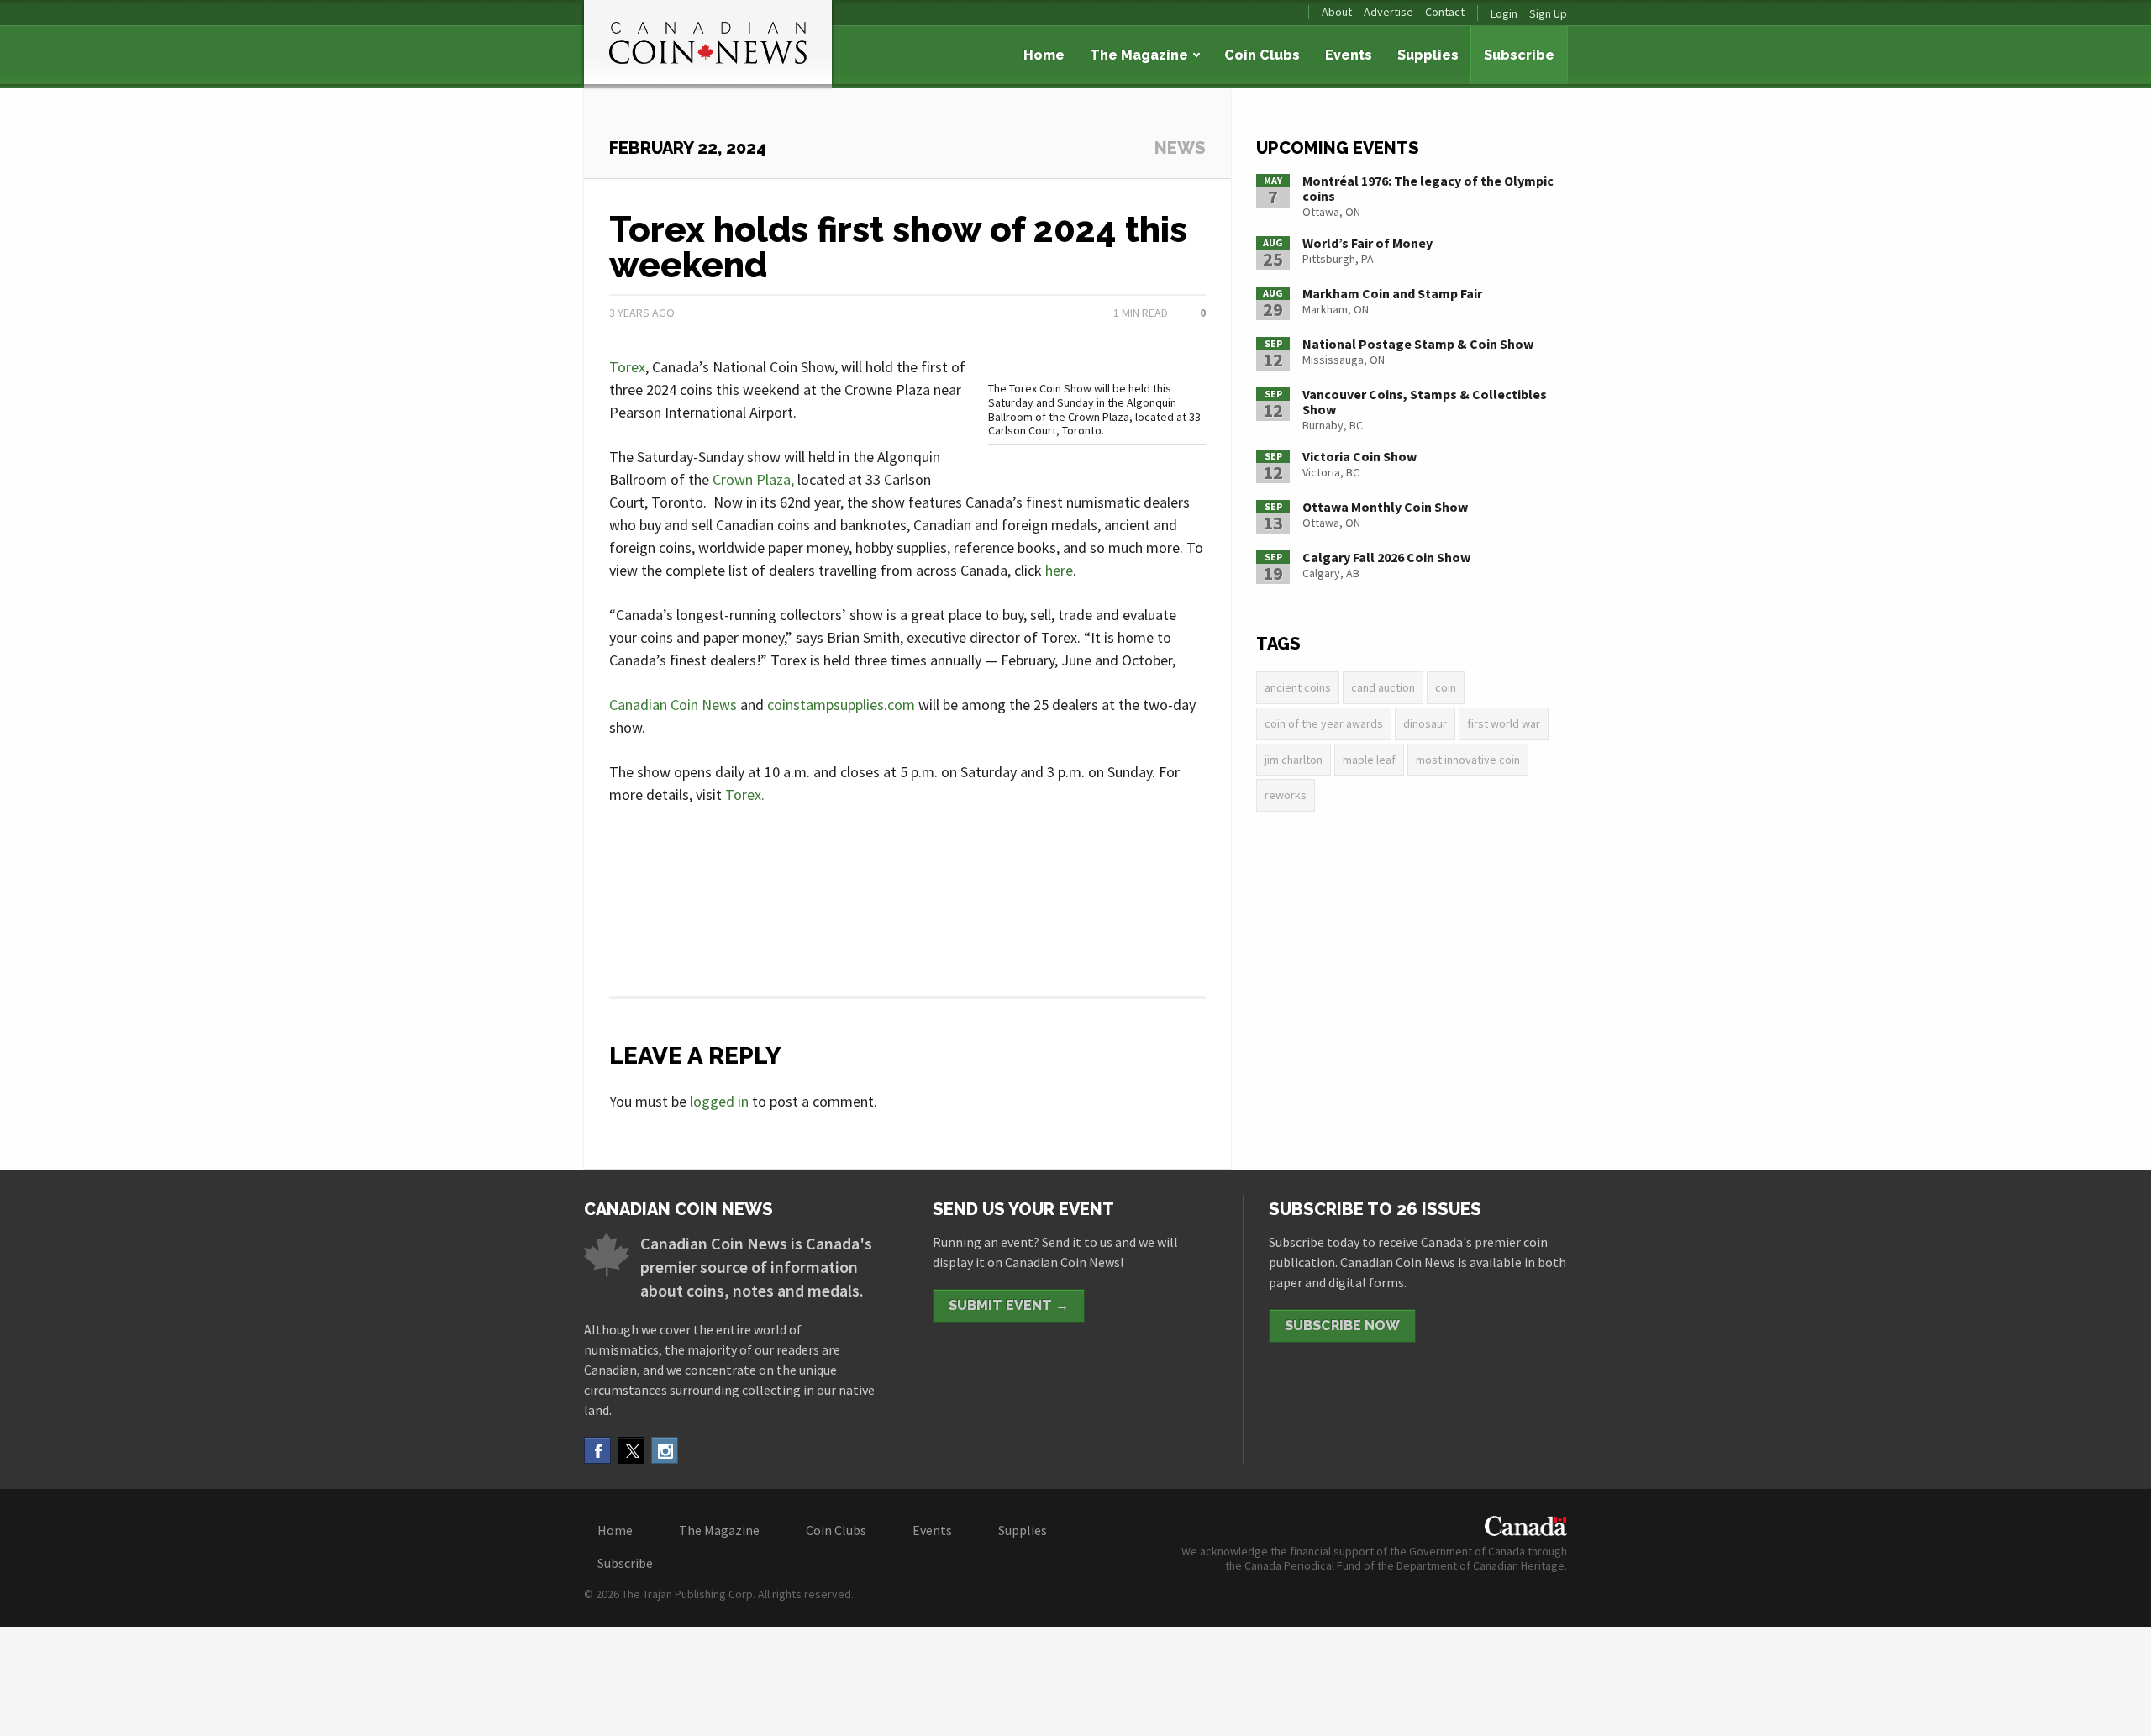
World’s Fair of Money (1367, 243)
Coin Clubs (1262, 55)
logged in (719, 1101)
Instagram (665, 1450)
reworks (1286, 795)
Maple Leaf (1369, 760)
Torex (627, 367)
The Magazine (1139, 55)
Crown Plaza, (753, 479)
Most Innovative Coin (1468, 760)
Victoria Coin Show (1359, 456)
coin (1446, 687)
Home (1044, 55)
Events (1349, 55)
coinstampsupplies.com (841, 705)
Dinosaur (1425, 723)
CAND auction (1383, 687)
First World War (1504, 723)
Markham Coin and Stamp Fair (1392, 293)
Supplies (1428, 55)
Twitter (631, 1450)
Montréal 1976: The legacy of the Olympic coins (1428, 188)
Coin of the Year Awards (1324, 723)
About (1337, 12)
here (1059, 570)
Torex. (745, 794)
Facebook (597, 1450)
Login (1504, 13)
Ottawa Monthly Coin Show (1385, 507)
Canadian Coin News (673, 705)
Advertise (1388, 12)
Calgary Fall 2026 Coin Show (1386, 557)
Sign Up (1548, 13)
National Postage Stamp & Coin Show (1418, 344)
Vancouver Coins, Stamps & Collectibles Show (1425, 402)
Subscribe (1519, 55)
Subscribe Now (1342, 1326)
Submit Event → (1009, 1305)
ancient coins (1298, 687)
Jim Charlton (1294, 760)
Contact (1445, 12)
